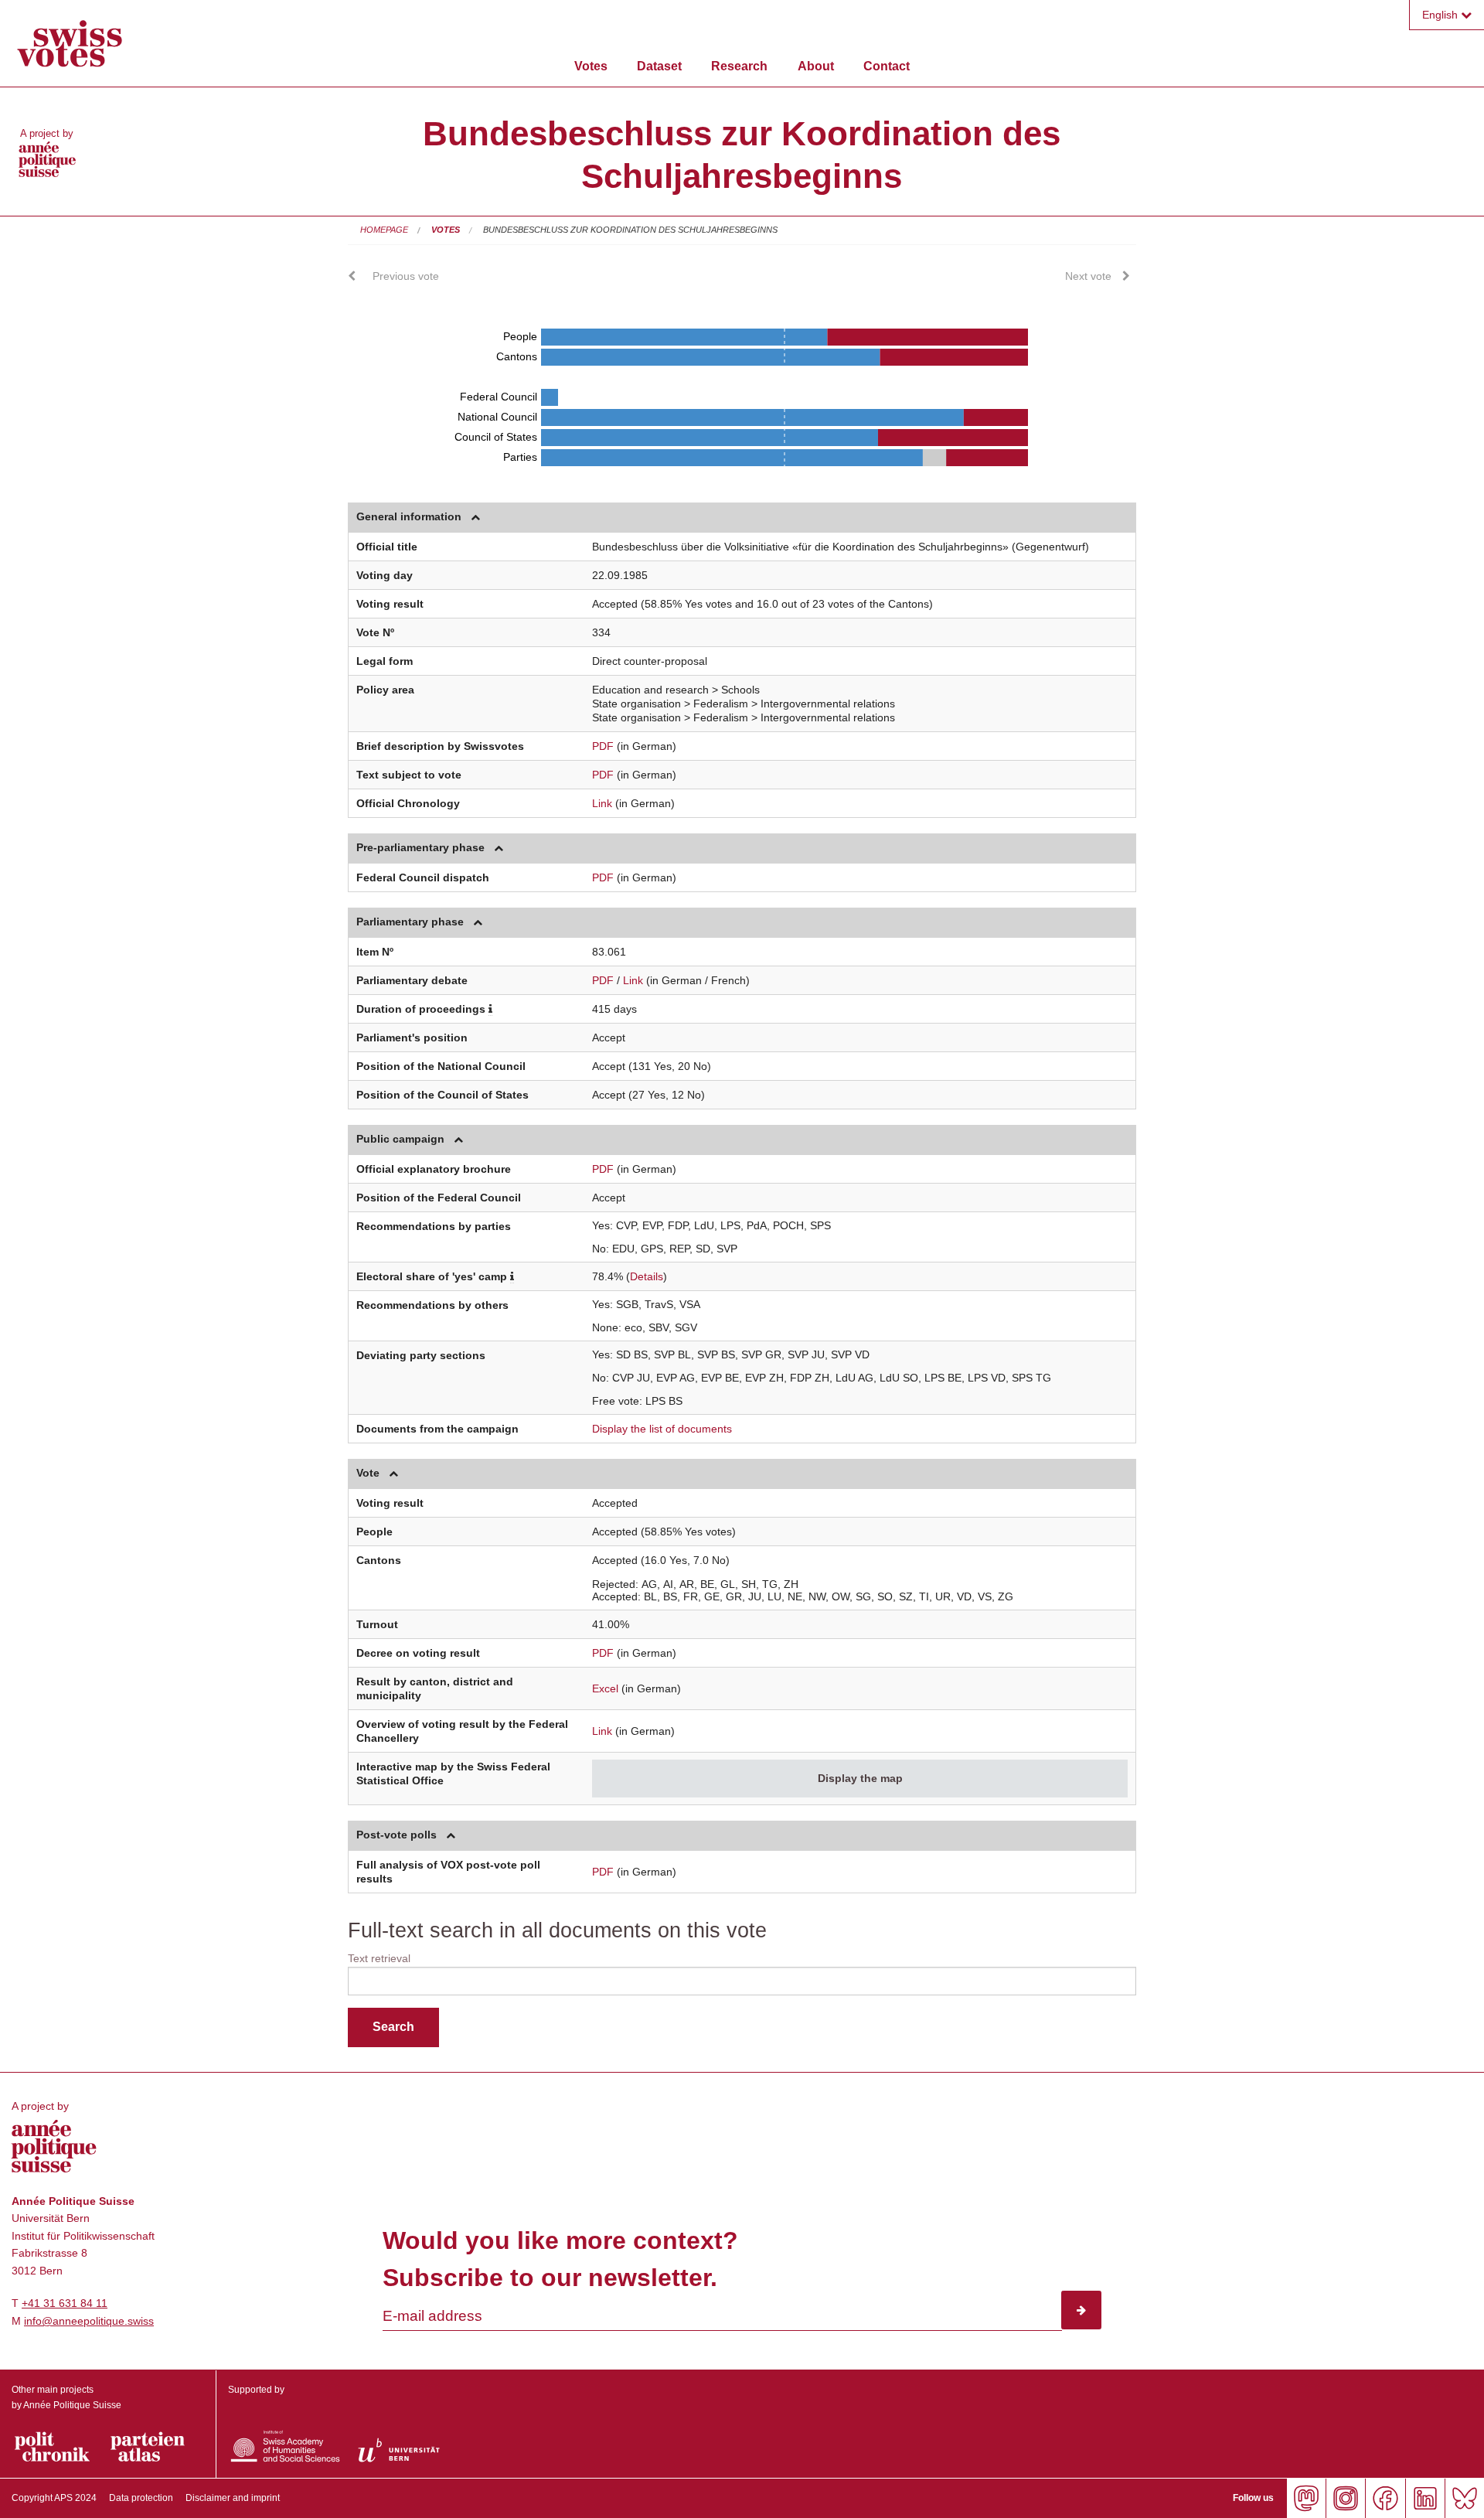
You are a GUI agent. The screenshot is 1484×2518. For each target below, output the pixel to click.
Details (647, 1276)
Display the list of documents (662, 1429)
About (816, 66)
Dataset (659, 66)
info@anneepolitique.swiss (89, 2321)
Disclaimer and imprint (233, 2498)
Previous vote (406, 276)
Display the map (860, 1778)
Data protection (141, 2498)
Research (739, 66)
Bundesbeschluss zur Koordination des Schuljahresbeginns (630, 230)
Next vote (1088, 276)
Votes (591, 66)
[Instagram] (1345, 2498)
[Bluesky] (1464, 2498)
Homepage (384, 230)
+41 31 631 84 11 (65, 2303)
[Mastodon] (1306, 2498)
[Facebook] (1385, 2498)
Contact (887, 66)
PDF (603, 746)
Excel (605, 1688)
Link (602, 803)
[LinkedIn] (1425, 2498)
